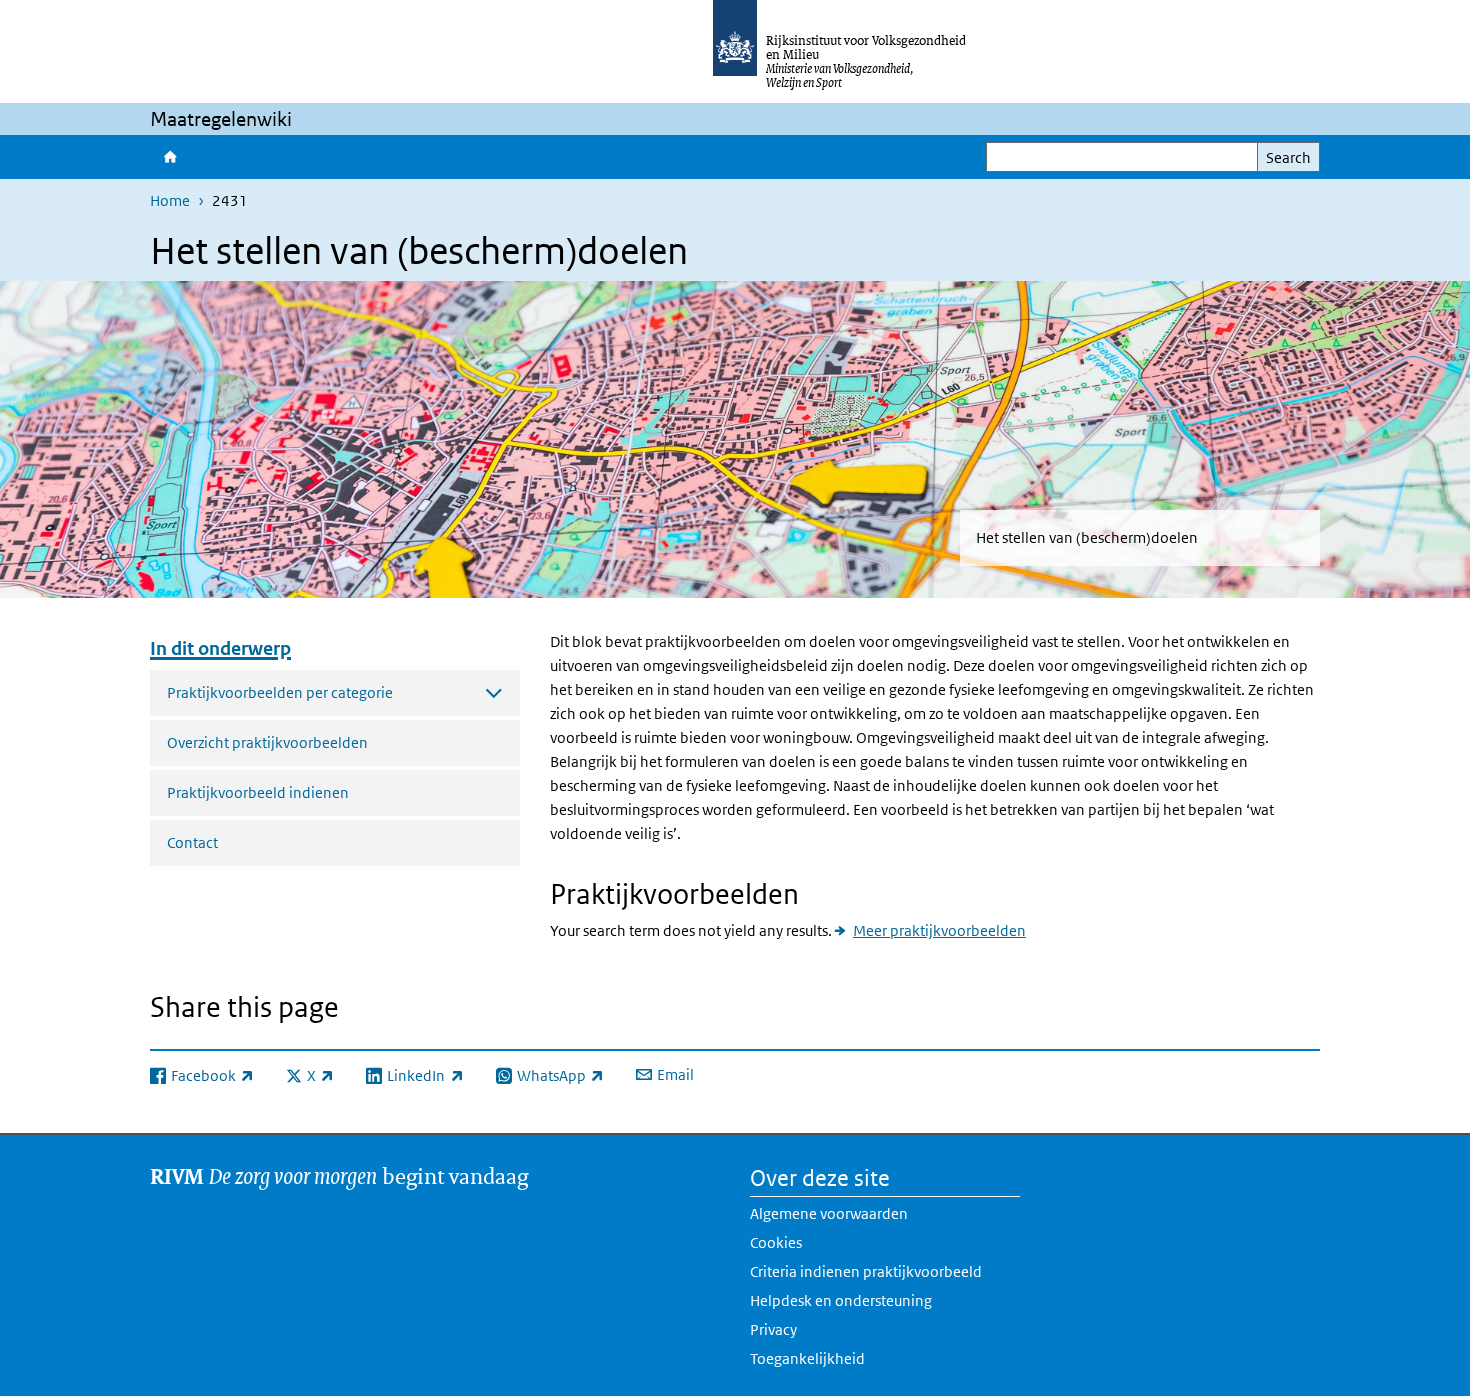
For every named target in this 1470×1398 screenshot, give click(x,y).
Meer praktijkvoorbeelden (939, 930)
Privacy (773, 1329)
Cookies (776, 1242)
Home (169, 157)
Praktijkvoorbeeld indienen (258, 792)
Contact (192, 842)
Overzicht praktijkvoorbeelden (267, 742)
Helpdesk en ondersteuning (841, 1300)
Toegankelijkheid (807, 1358)
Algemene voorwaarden (829, 1213)
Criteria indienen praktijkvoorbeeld (866, 1271)
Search (1288, 157)
